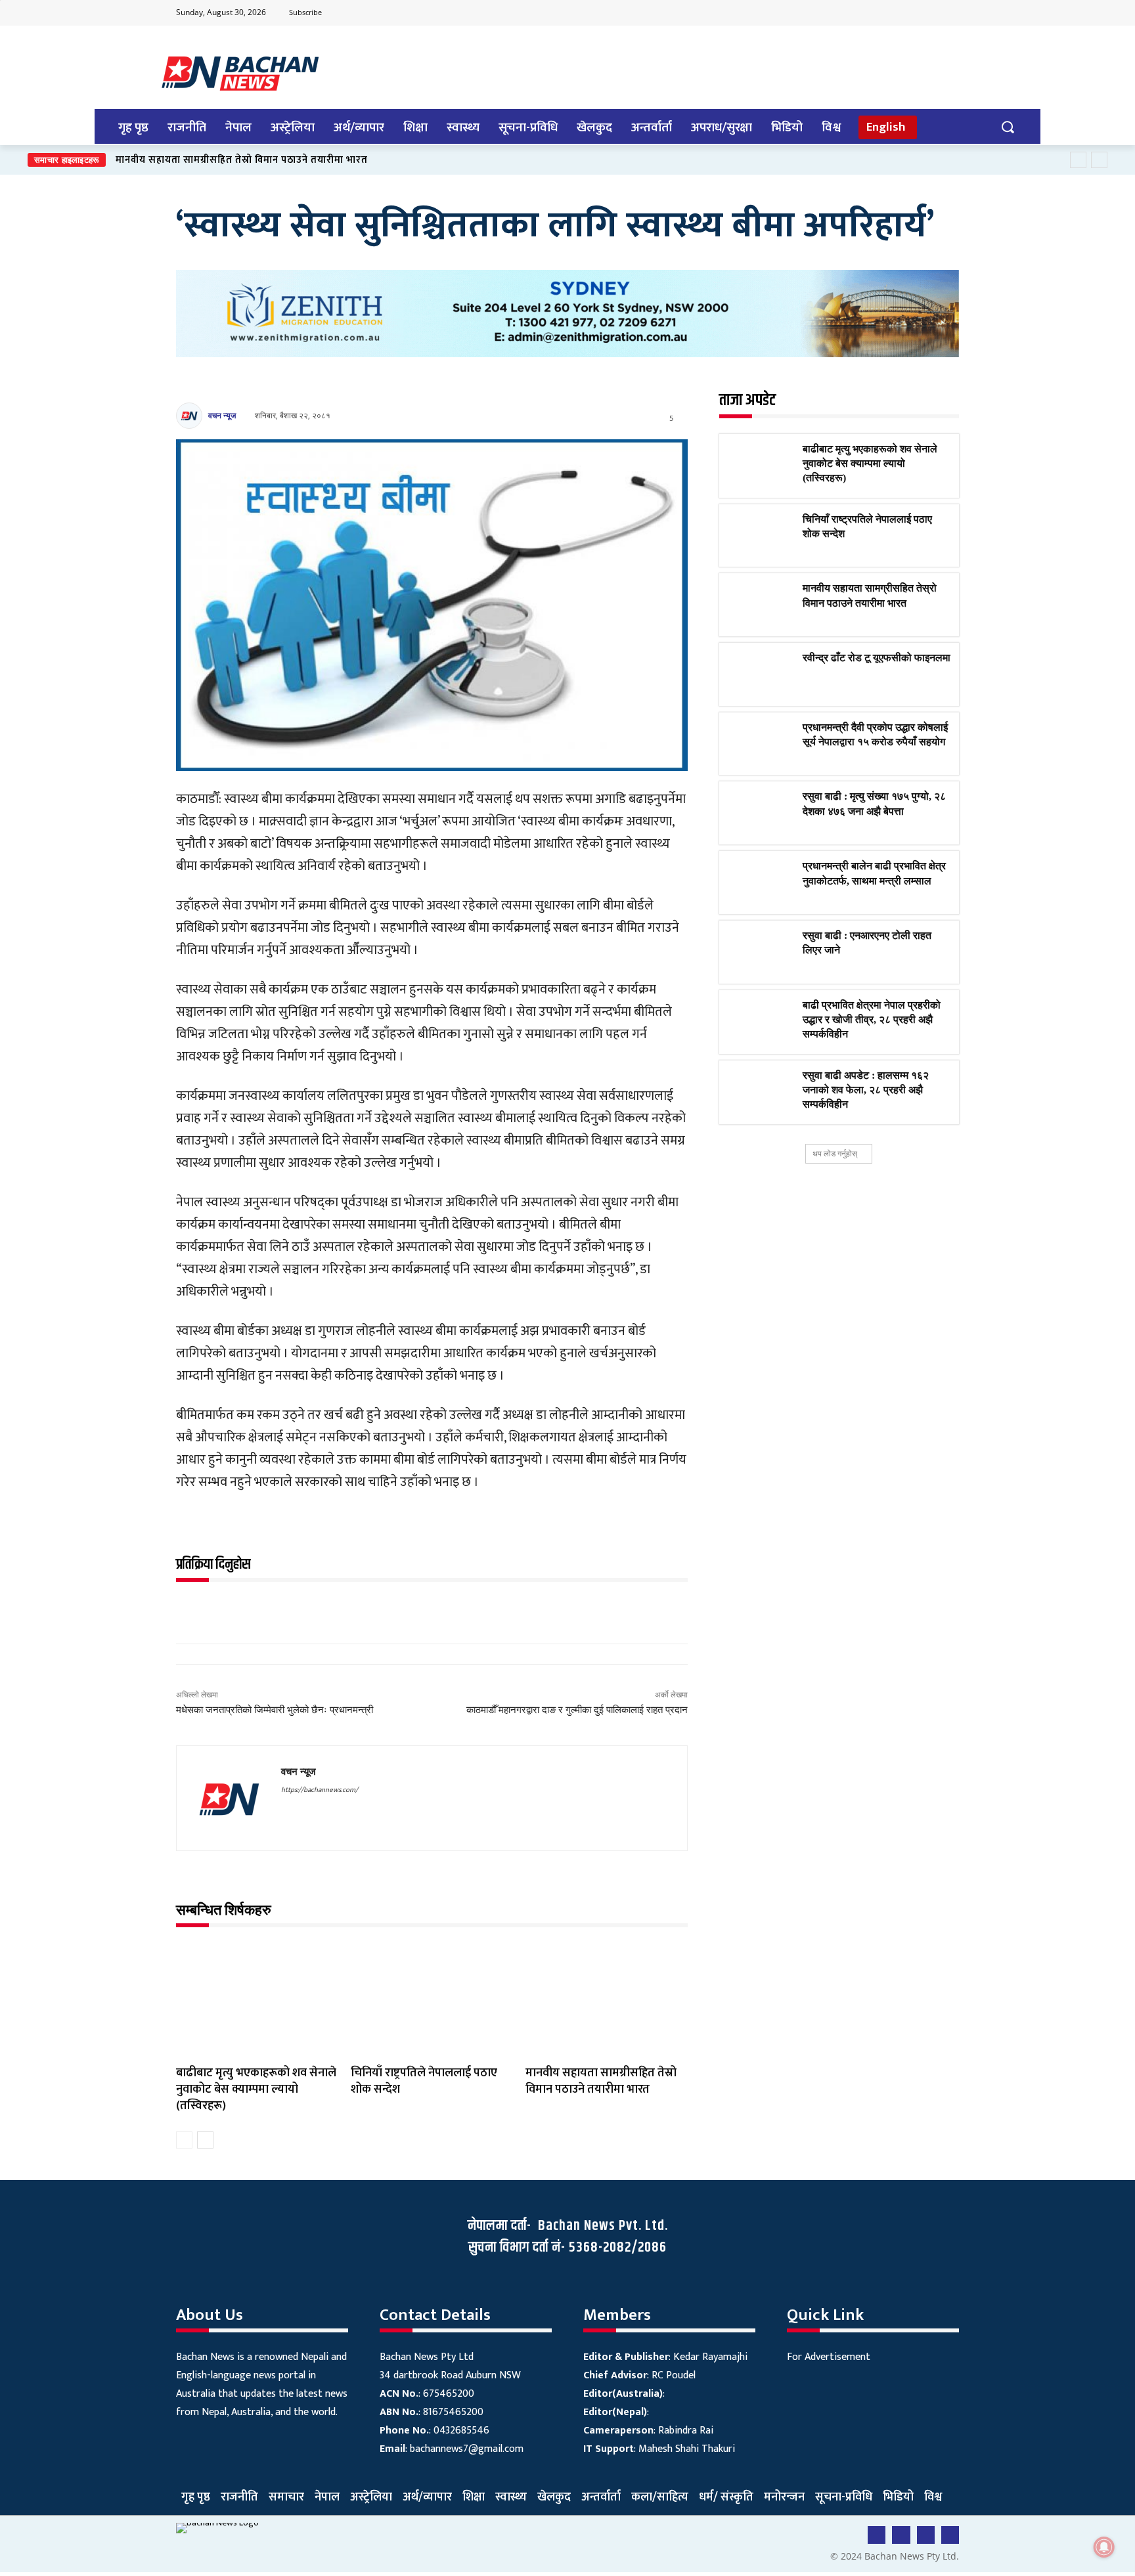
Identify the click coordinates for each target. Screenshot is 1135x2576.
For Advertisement (829, 2357)
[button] (1007, 126)
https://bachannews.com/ (320, 1790)
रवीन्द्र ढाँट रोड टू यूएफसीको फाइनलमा (192, 160)
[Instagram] (948, 13)
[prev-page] (184, 2140)
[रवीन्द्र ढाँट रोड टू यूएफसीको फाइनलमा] (761, 674)
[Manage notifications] (1104, 2547)
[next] (1099, 160)
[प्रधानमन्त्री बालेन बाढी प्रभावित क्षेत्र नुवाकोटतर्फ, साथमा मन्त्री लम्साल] (761, 883)
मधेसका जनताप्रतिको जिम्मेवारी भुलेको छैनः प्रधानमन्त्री (275, 1710)
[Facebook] (870, 13)
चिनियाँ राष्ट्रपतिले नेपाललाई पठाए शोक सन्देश (424, 2081)
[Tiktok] (922, 13)
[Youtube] (896, 13)
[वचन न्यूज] (191, 416)
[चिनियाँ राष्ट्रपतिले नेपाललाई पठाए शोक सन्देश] (432, 1999)
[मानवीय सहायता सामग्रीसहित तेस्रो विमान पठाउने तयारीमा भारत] (606, 1999)
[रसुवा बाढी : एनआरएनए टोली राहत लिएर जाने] (761, 952)
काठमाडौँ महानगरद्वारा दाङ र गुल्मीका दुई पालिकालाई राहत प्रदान (577, 1710)
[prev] (1078, 160)
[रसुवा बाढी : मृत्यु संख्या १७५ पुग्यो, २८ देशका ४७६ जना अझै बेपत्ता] (761, 813)
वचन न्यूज (222, 415)
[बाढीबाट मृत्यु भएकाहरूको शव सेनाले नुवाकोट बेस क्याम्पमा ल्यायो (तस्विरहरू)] (257, 1999)
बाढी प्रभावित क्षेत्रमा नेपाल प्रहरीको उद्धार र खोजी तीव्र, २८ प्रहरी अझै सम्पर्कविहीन (872, 1020)
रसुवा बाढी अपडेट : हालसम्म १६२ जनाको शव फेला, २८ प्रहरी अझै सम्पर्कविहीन (866, 1090)
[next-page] (205, 2140)
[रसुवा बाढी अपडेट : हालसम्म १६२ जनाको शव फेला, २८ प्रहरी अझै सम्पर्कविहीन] (761, 1092)
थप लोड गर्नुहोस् (835, 1153)
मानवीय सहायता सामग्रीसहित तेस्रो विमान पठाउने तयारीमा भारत (601, 2081)
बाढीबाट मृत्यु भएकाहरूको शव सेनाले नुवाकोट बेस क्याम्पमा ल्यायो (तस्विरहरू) (256, 2089)
